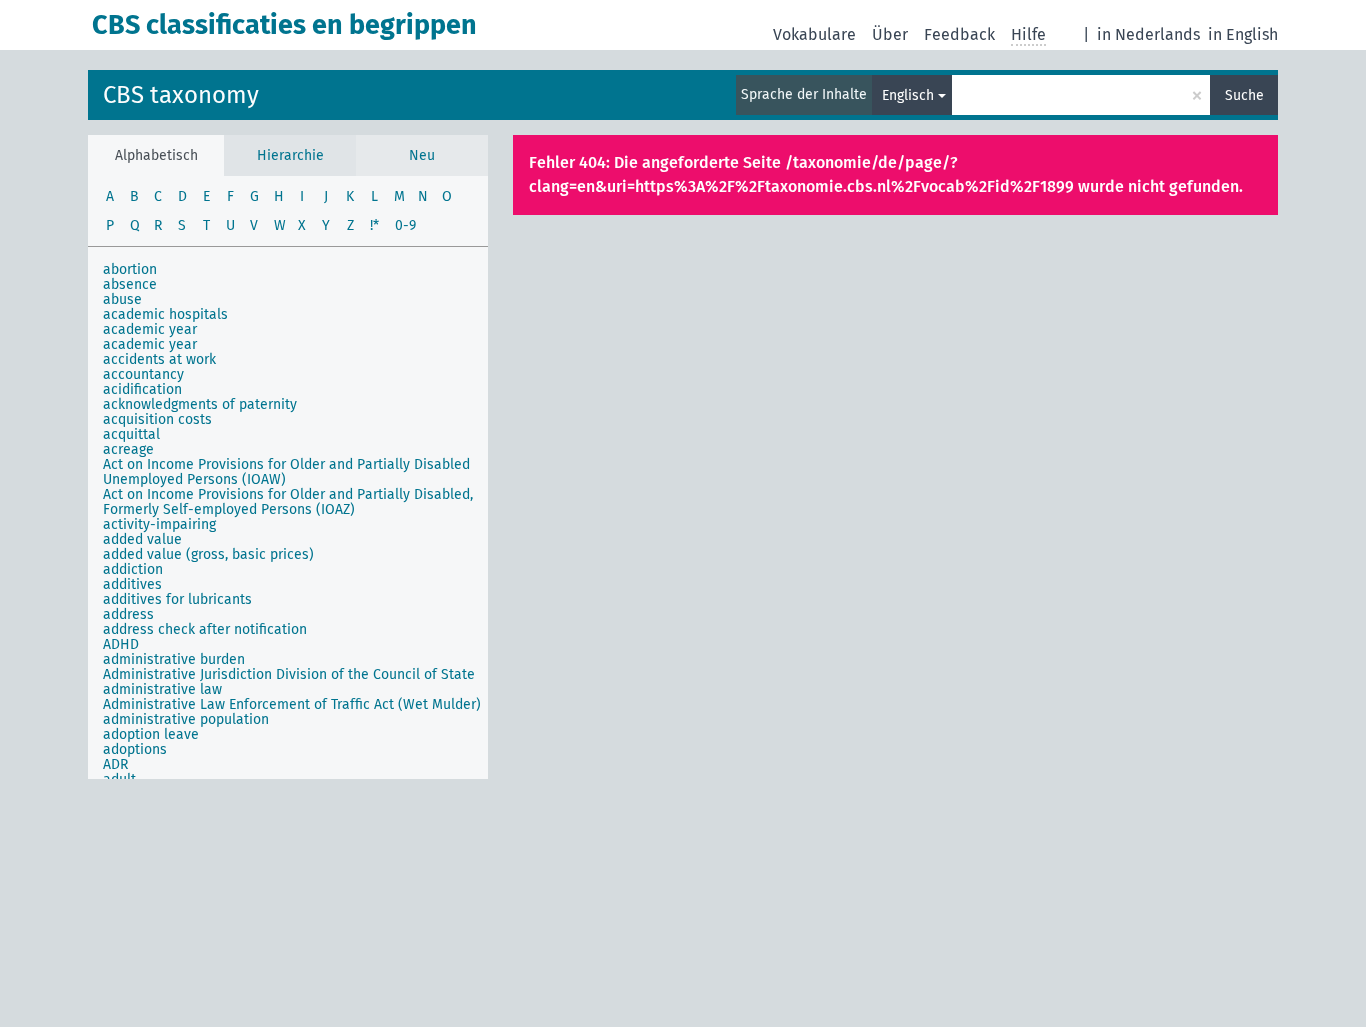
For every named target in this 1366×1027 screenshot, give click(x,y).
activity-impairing (159, 524)
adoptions (135, 749)
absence (130, 284)
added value (142, 539)
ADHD (121, 644)
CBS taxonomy (181, 95)
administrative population (186, 719)
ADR (115, 764)
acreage (128, 449)
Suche (1244, 95)
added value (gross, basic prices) (208, 554)
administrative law (162, 689)
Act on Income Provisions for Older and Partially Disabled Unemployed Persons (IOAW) (286, 472)
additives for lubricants (177, 599)
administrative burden (174, 659)
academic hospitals (165, 314)
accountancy (143, 374)
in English (1243, 34)
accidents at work (159, 359)
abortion (130, 269)
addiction (133, 569)
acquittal (131, 434)
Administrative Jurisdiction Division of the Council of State (289, 674)
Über (890, 34)
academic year (150, 329)
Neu (422, 155)
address (128, 614)
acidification (142, 389)
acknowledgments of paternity (200, 404)
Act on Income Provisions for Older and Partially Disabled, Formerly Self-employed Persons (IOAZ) (288, 502)
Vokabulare (814, 34)
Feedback (959, 34)
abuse (122, 299)
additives (132, 584)
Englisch (908, 95)
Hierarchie (290, 155)
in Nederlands (1148, 34)
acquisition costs (157, 419)
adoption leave (151, 734)
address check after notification (205, 629)
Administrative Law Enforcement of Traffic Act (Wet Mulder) (292, 704)
